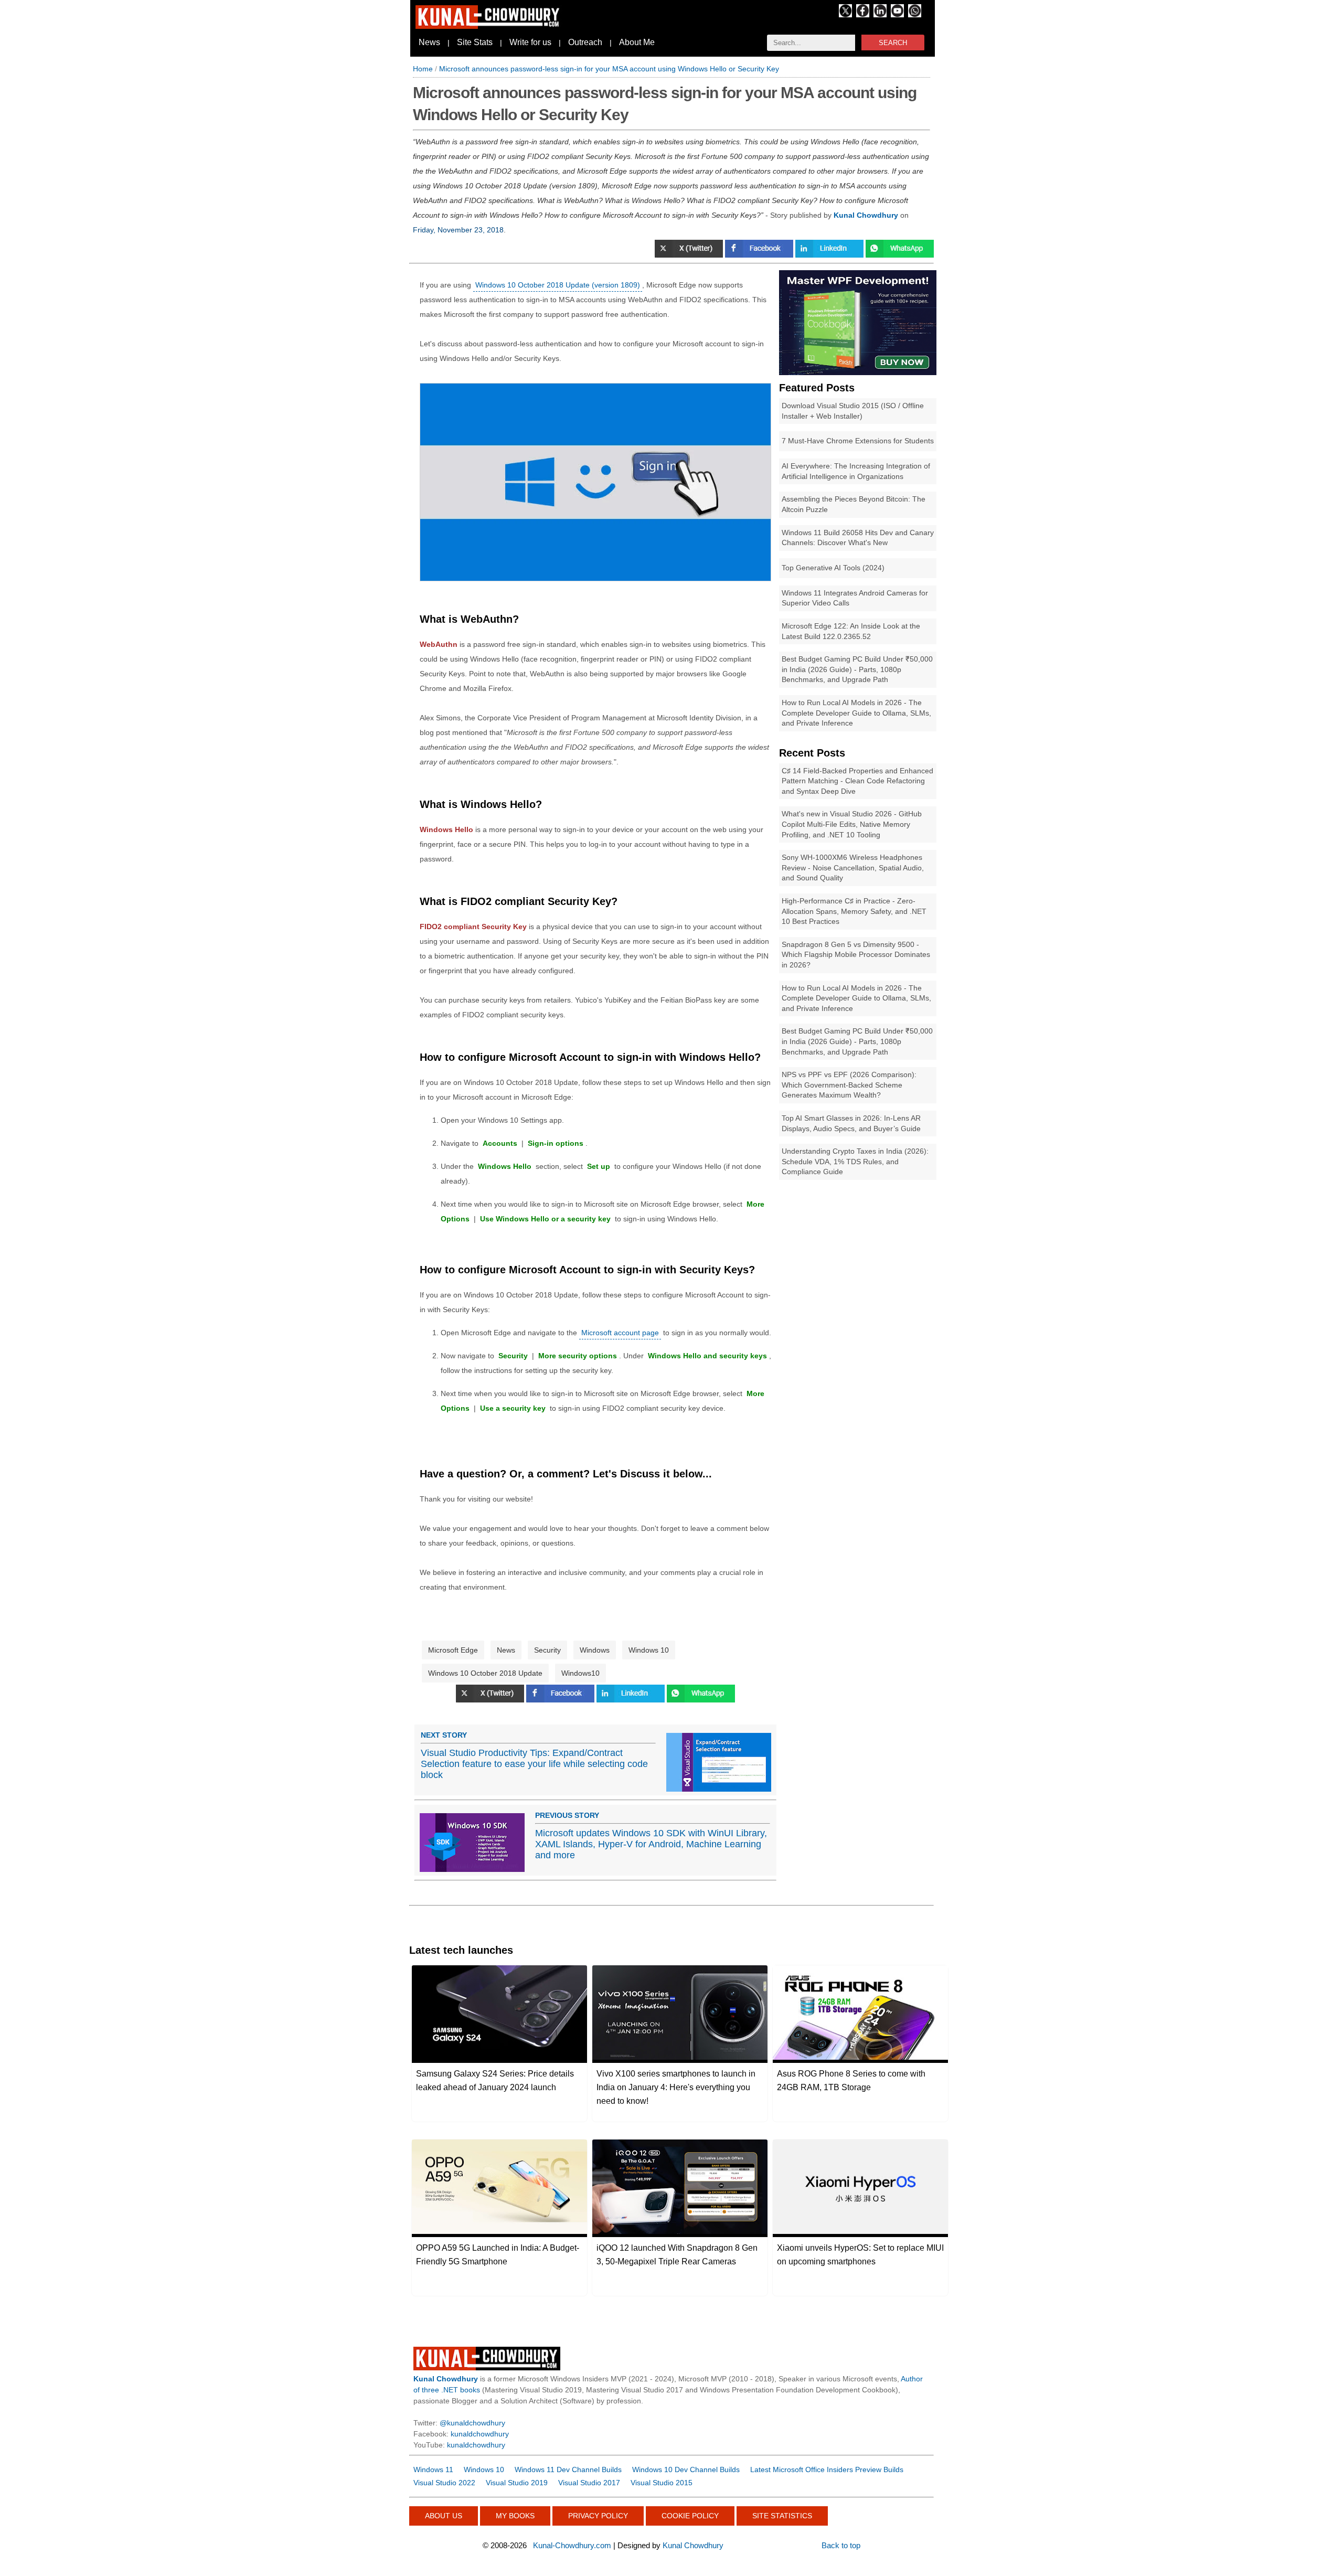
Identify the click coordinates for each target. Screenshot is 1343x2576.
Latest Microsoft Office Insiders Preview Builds (827, 2469)
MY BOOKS (515, 2516)
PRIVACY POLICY (598, 2516)
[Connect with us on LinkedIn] (880, 15)
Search (893, 43)
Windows (595, 1650)
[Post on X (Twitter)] (491, 1700)
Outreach (585, 42)
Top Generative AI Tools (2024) (833, 568)
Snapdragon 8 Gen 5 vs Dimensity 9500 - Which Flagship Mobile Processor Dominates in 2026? (856, 955)
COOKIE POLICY (690, 2516)
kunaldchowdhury (480, 2434)
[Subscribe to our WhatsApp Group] (915, 15)
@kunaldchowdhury (472, 2423)
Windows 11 (433, 2469)
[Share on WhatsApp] (900, 255)
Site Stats (475, 42)
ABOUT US (444, 2516)
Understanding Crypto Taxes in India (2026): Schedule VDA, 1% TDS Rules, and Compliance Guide (855, 1161)
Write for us (530, 42)
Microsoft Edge (453, 1650)
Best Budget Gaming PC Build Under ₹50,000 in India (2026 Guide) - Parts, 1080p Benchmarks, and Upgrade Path (857, 669)
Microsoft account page (620, 1333)
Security (547, 1650)
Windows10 (580, 1673)
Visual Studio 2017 (589, 2483)
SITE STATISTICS (782, 2516)
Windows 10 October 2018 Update (485, 1673)
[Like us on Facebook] (863, 15)
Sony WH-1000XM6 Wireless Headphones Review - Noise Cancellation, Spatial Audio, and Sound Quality (853, 867)
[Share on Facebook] (760, 255)
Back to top (841, 2545)
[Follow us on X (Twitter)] (845, 15)
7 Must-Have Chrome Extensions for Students (858, 441)
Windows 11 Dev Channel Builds (568, 2469)
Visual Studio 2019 (517, 2483)
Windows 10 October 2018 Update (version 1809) (558, 285)
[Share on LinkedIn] (830, 255)
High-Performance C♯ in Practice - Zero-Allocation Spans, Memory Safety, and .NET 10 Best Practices (854, 911)
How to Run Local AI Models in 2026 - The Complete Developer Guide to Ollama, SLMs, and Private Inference (856, 713)
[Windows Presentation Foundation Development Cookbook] (858, 372)
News (429, 42)
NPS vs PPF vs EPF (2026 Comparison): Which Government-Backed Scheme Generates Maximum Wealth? (849, 1085)
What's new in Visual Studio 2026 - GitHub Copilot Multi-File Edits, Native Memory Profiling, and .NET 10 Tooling (852, 824)
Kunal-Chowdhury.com (572, 2545)
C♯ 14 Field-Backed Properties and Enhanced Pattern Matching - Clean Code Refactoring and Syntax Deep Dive (857, 781)
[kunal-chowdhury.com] (489, 26)
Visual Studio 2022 (444, 2483)
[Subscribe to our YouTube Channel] (897, 15)
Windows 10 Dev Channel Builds (686, 2469)
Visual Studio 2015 (662, 2483)
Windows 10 (649, 1650)
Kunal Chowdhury (693, 2545)
